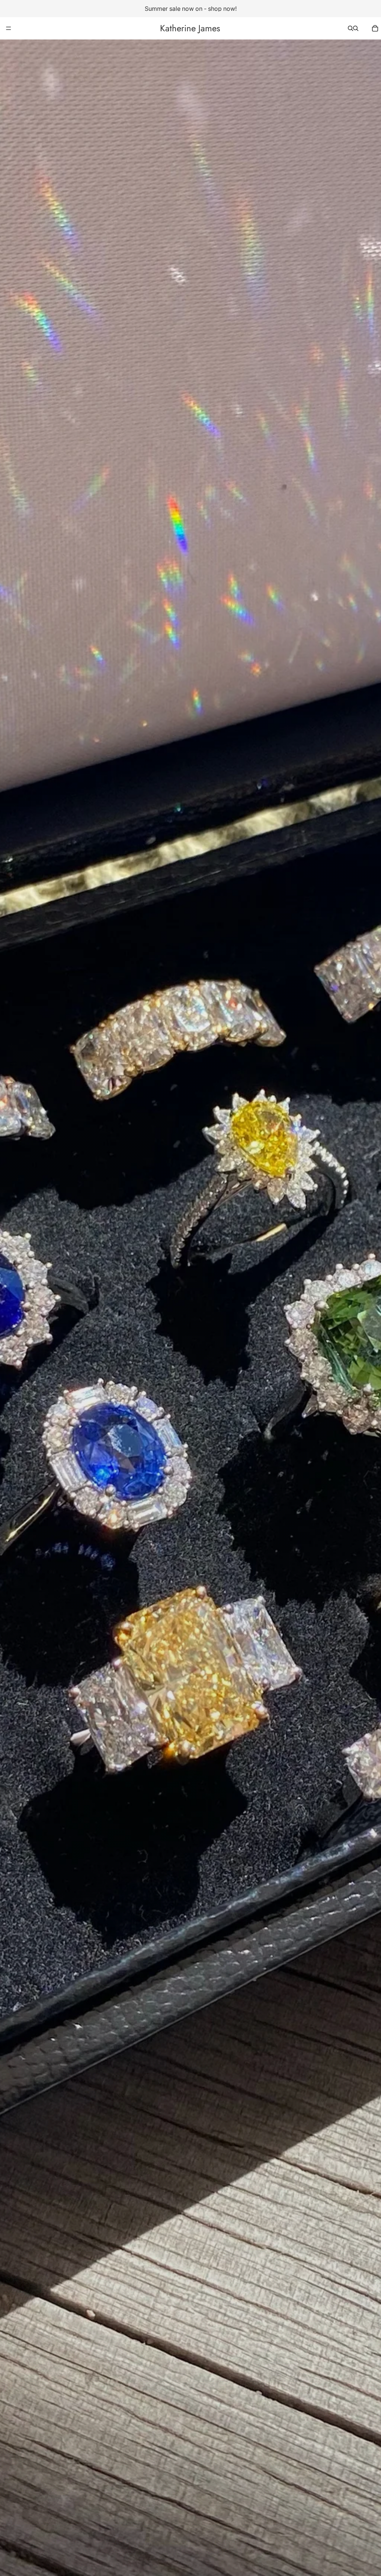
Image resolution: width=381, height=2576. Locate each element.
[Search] (350, 28)
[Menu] (9, 28)
